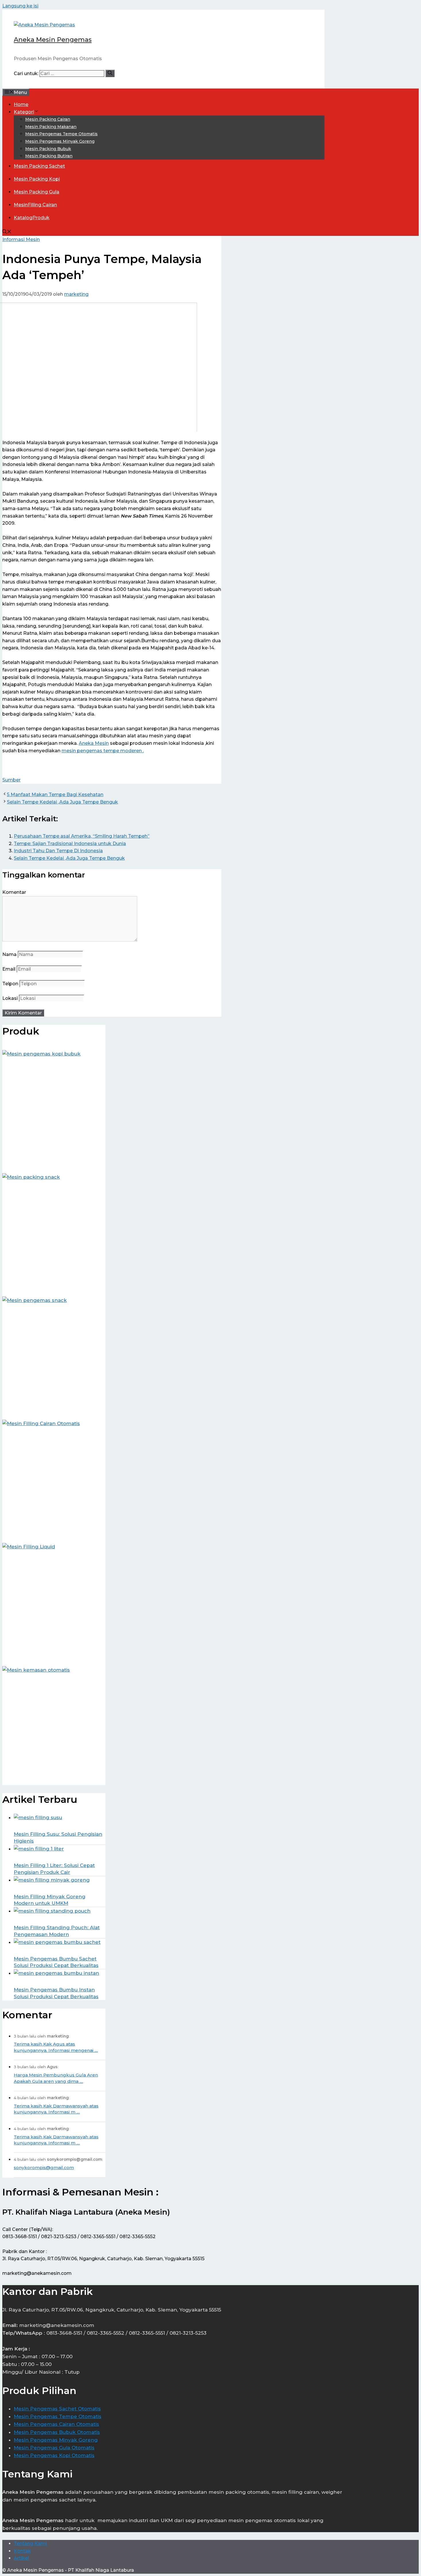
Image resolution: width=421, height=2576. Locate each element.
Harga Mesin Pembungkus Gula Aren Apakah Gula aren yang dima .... (56, 2078)
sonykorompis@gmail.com (44, 2167)
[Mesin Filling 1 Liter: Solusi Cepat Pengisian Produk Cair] (57, 1854)
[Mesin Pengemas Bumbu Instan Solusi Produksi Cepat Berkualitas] (57, 1978)
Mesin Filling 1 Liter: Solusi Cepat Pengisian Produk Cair (54, 1869)
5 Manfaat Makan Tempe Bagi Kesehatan (55, 795)
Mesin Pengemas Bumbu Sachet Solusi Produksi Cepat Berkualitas (56, 1962)
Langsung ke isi (20, 6)
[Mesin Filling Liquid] (54, 1600)
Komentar (14, 892)
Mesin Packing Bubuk (48, 149)
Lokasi (10, 998)
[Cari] (110, 73)
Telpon (10, 984)
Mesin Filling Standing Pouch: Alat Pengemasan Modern (57, 1931)
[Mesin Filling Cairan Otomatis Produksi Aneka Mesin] (54, 1477)
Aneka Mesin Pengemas (53, 40)
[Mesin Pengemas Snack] (54, 1354)
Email (9, 969)
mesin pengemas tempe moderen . (103, 751)
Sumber (11, 780)
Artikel (21, 2558)
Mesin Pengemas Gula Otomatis (54, 2448)
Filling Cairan (35, 205)
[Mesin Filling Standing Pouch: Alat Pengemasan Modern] (57, 1916)
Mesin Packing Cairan (48, 119)
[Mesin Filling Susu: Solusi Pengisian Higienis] (57, 1822)
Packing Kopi (37, 179)
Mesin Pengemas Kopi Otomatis (54, 2455)
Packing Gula (37, 192)
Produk (32, 218)
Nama (9, 954)
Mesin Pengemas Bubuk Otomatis (57, 2432)
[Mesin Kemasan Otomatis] (54, 1723)
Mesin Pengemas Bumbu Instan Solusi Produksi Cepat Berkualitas (56, 1993)
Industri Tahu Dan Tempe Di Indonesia (58, 851)
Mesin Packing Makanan (51, 127)
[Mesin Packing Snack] (54, 1231)
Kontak (22, 2551)
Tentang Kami (30, 2543)
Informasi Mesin (21, 239)
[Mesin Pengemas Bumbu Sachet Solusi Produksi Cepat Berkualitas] (57, 1947)
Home (21, 104)
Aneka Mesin (94, 743)
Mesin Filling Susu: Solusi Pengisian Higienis (58, 1838)
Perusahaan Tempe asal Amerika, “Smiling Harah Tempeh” (82, 836)
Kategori (24, 112)
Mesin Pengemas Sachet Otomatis (57, 2409)
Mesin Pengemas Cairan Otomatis (56, 2424)
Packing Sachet (39, 166)
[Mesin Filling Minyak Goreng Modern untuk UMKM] (57, 1885)
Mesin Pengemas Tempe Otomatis (61, 134)
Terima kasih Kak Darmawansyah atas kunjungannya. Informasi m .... (56, 2109)
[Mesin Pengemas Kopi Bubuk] (54, 1107)
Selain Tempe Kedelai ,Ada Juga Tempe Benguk (62, 802)
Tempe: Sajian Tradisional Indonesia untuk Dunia (70, 844)
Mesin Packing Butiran (49, 156)
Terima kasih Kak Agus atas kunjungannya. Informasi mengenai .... (56, 2047)
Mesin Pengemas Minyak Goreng (60, 141)
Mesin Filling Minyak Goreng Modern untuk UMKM (50, 1900)
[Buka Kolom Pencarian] (7, 232)
